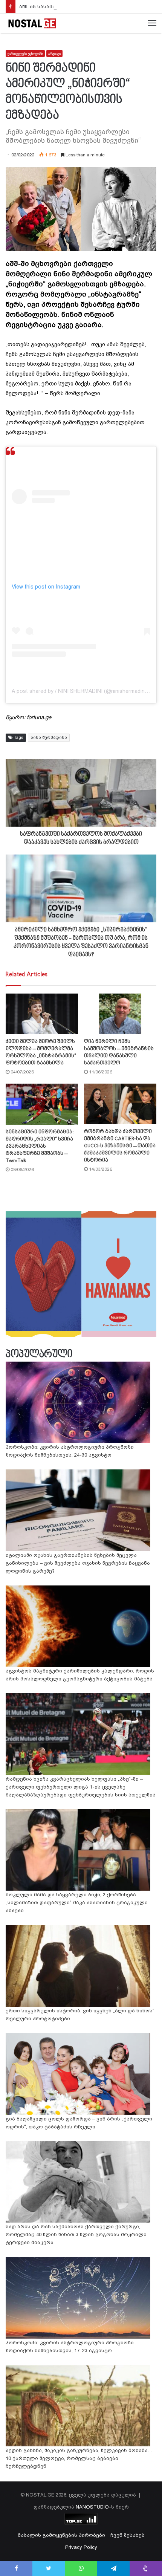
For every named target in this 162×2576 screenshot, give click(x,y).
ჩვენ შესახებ (128, 2535)
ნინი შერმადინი (49, 738)
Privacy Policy (81, 2547)
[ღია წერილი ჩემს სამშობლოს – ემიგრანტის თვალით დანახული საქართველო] (120, 1014)
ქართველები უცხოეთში (25, 54)
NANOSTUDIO (92, 2507)
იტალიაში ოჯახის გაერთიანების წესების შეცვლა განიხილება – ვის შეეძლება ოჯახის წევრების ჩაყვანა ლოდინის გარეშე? (78, 1563)
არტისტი (54, 54)
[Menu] (152, 23)
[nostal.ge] (32, 23)
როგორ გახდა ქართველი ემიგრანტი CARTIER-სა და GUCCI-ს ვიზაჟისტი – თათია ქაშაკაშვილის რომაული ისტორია (120, 1146)
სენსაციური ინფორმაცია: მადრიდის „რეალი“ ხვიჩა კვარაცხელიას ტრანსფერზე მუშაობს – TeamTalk (40, 1146)
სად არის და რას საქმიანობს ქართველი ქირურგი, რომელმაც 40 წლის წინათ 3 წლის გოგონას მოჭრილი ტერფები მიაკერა (76, 2234)
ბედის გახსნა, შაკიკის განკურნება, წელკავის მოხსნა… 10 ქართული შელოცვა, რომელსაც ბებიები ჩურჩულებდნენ (79, 2458)
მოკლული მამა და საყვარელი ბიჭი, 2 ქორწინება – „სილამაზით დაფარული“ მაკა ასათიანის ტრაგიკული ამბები (77, 1903)
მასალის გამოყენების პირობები (61, 2535)
